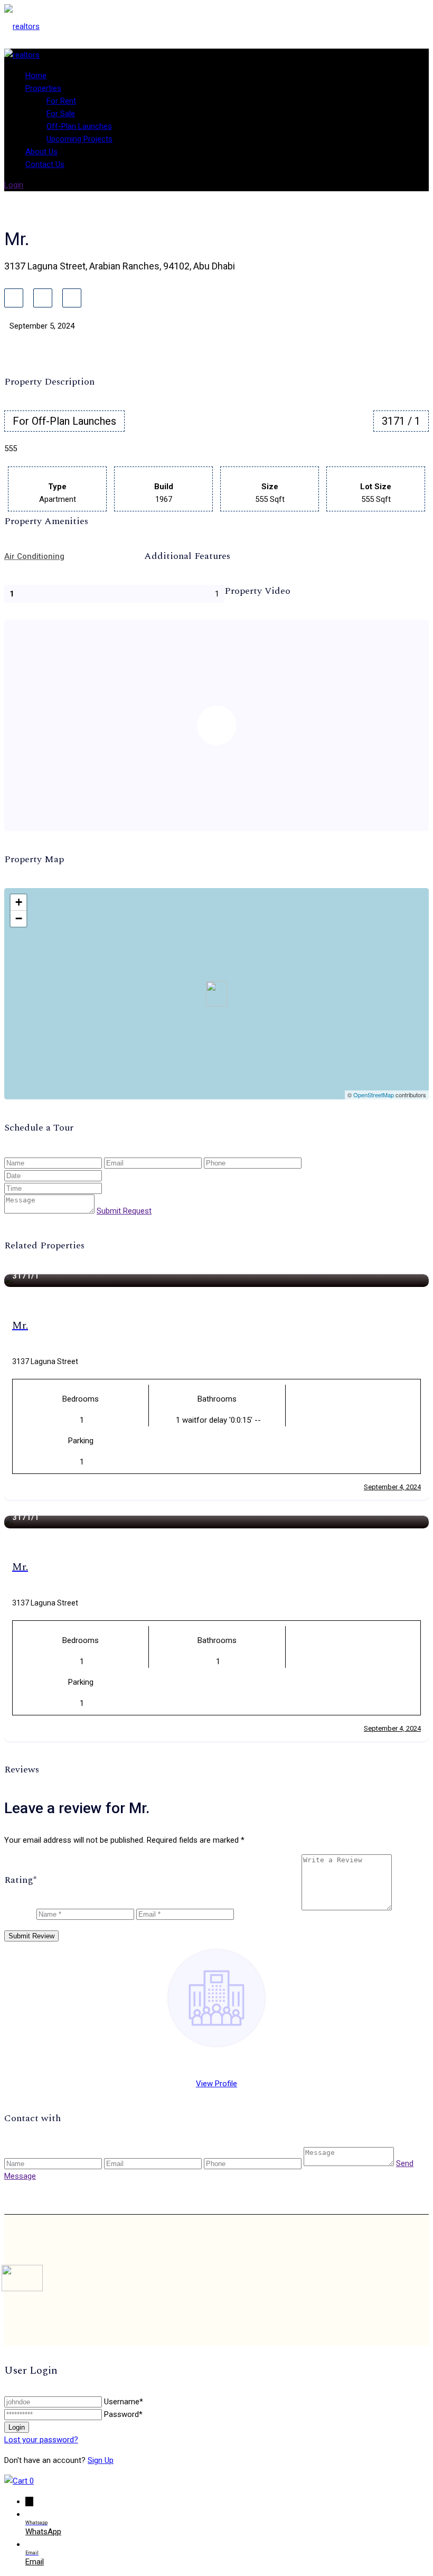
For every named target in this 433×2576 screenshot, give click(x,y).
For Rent (61, 101)
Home (36, 76)
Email (35, 2562)
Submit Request (124, 1211)
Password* (123, 2414)
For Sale (61, 114)
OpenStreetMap (374, 1095)
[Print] (72, 298)
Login (14, 185)
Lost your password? (41, 2440)
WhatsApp (43, 2532)
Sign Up (101, 2460)
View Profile (216, 2084)
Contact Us (45, 164)
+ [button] (19, 902)
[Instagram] (391, 2280)
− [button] (19, 918)
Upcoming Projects (79, 139)
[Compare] (43, 298)
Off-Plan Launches (79, 126)
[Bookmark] (14, 298)
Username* (124, 2402)
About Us (41, 152)
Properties (43, 88)
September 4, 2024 (392, 1487)
